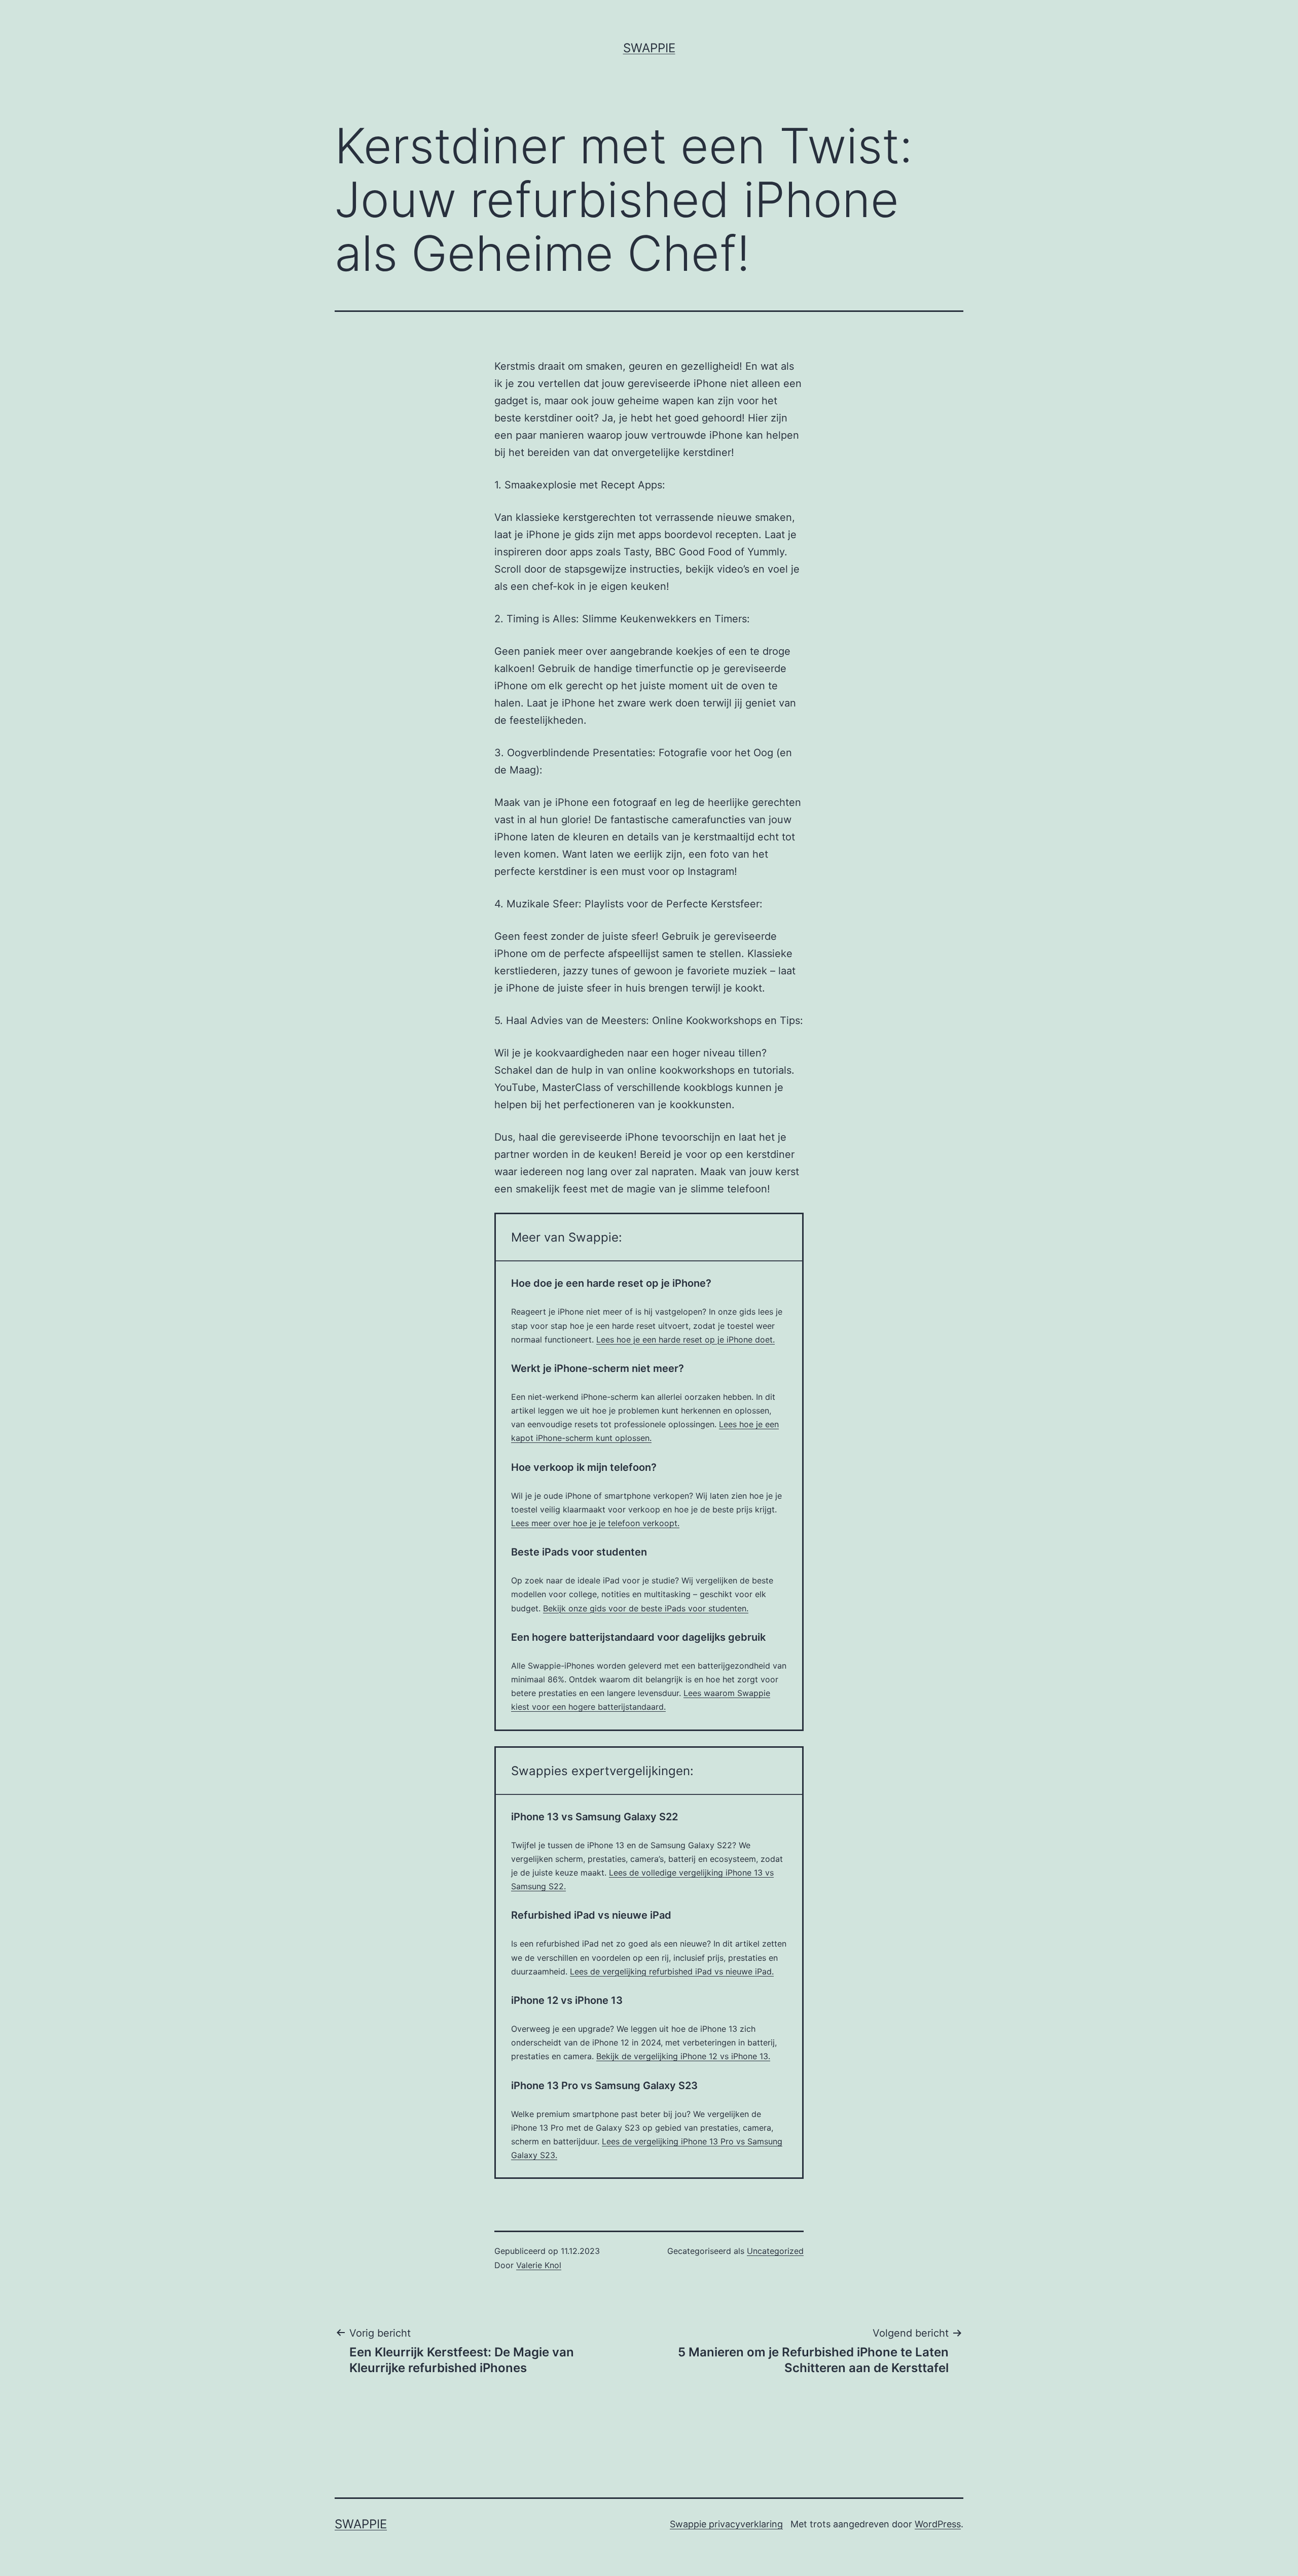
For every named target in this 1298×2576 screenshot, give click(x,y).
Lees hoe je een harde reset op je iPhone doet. (686, 1339)
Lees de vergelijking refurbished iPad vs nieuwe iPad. (672, 1971)
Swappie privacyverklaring (726, 2524)
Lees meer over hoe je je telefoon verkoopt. (595, 1523)
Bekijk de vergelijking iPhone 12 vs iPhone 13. (683, 2056)
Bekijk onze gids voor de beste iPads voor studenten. (646, 1608)
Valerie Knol (539, 2265)
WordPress (938, 2524)
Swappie (649, 48)
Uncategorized (775, 2251)
